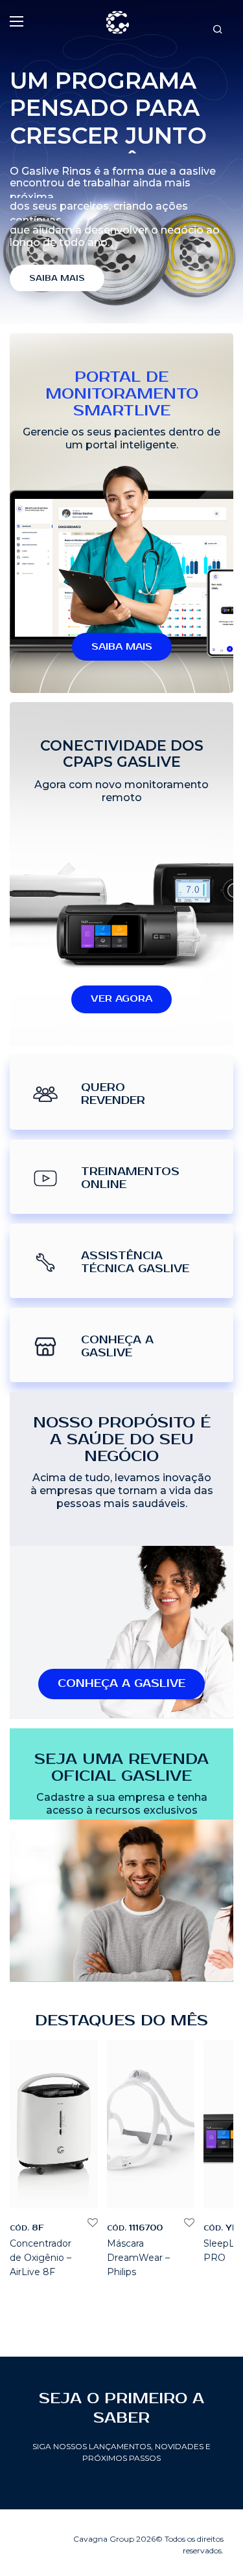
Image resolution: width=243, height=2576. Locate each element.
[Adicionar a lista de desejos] (92, 2223)
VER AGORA (121, 999)
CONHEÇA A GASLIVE (121, 1684)
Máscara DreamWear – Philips (138, 2258)
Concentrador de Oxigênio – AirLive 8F (40, 2258)
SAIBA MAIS (57, 279)
